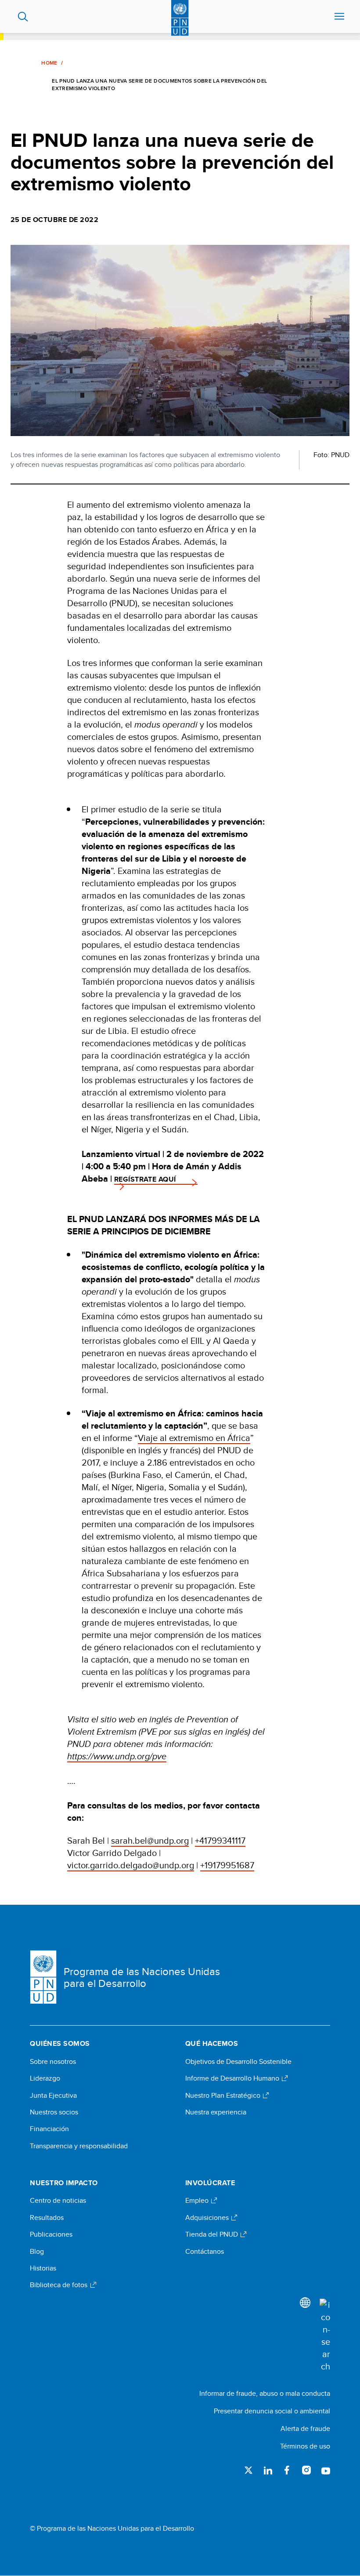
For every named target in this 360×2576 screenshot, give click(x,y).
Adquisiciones (208, 2218)
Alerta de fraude (305, 2429)
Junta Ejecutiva (53, 2096)
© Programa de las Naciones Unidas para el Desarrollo (112, 2529)
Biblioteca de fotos (59, 2285)
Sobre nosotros (53, 2062)
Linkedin (268, 2470)
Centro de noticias (58, 2201)
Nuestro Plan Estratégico (224, 2096)
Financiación (49, 2129)
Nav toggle (339, 17)
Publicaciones (51, 2234)
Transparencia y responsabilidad (79, 2146)
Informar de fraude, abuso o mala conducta (265, 2393)
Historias (43, 2268)
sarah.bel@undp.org (150, 1840)
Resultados (47, 2218)
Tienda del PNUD (212, 2234)
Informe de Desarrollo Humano (233, 2078)
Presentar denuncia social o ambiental (272, 2411)
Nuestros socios (54, 2112)
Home (49, 63)
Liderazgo (45, 2078)
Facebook (287, 2470)
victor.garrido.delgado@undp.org (131, 1865)
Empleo (198, 2201)
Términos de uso (305, 2446)
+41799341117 (220, 1840)
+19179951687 (227, 1865)
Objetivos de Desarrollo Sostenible (238, 2062)
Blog (37, 2252)
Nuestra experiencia (216, 2112)
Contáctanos (205, 2252)
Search (23, 17)
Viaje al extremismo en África (194, 1438)
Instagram (306, 2470)
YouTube (326, 2470)
